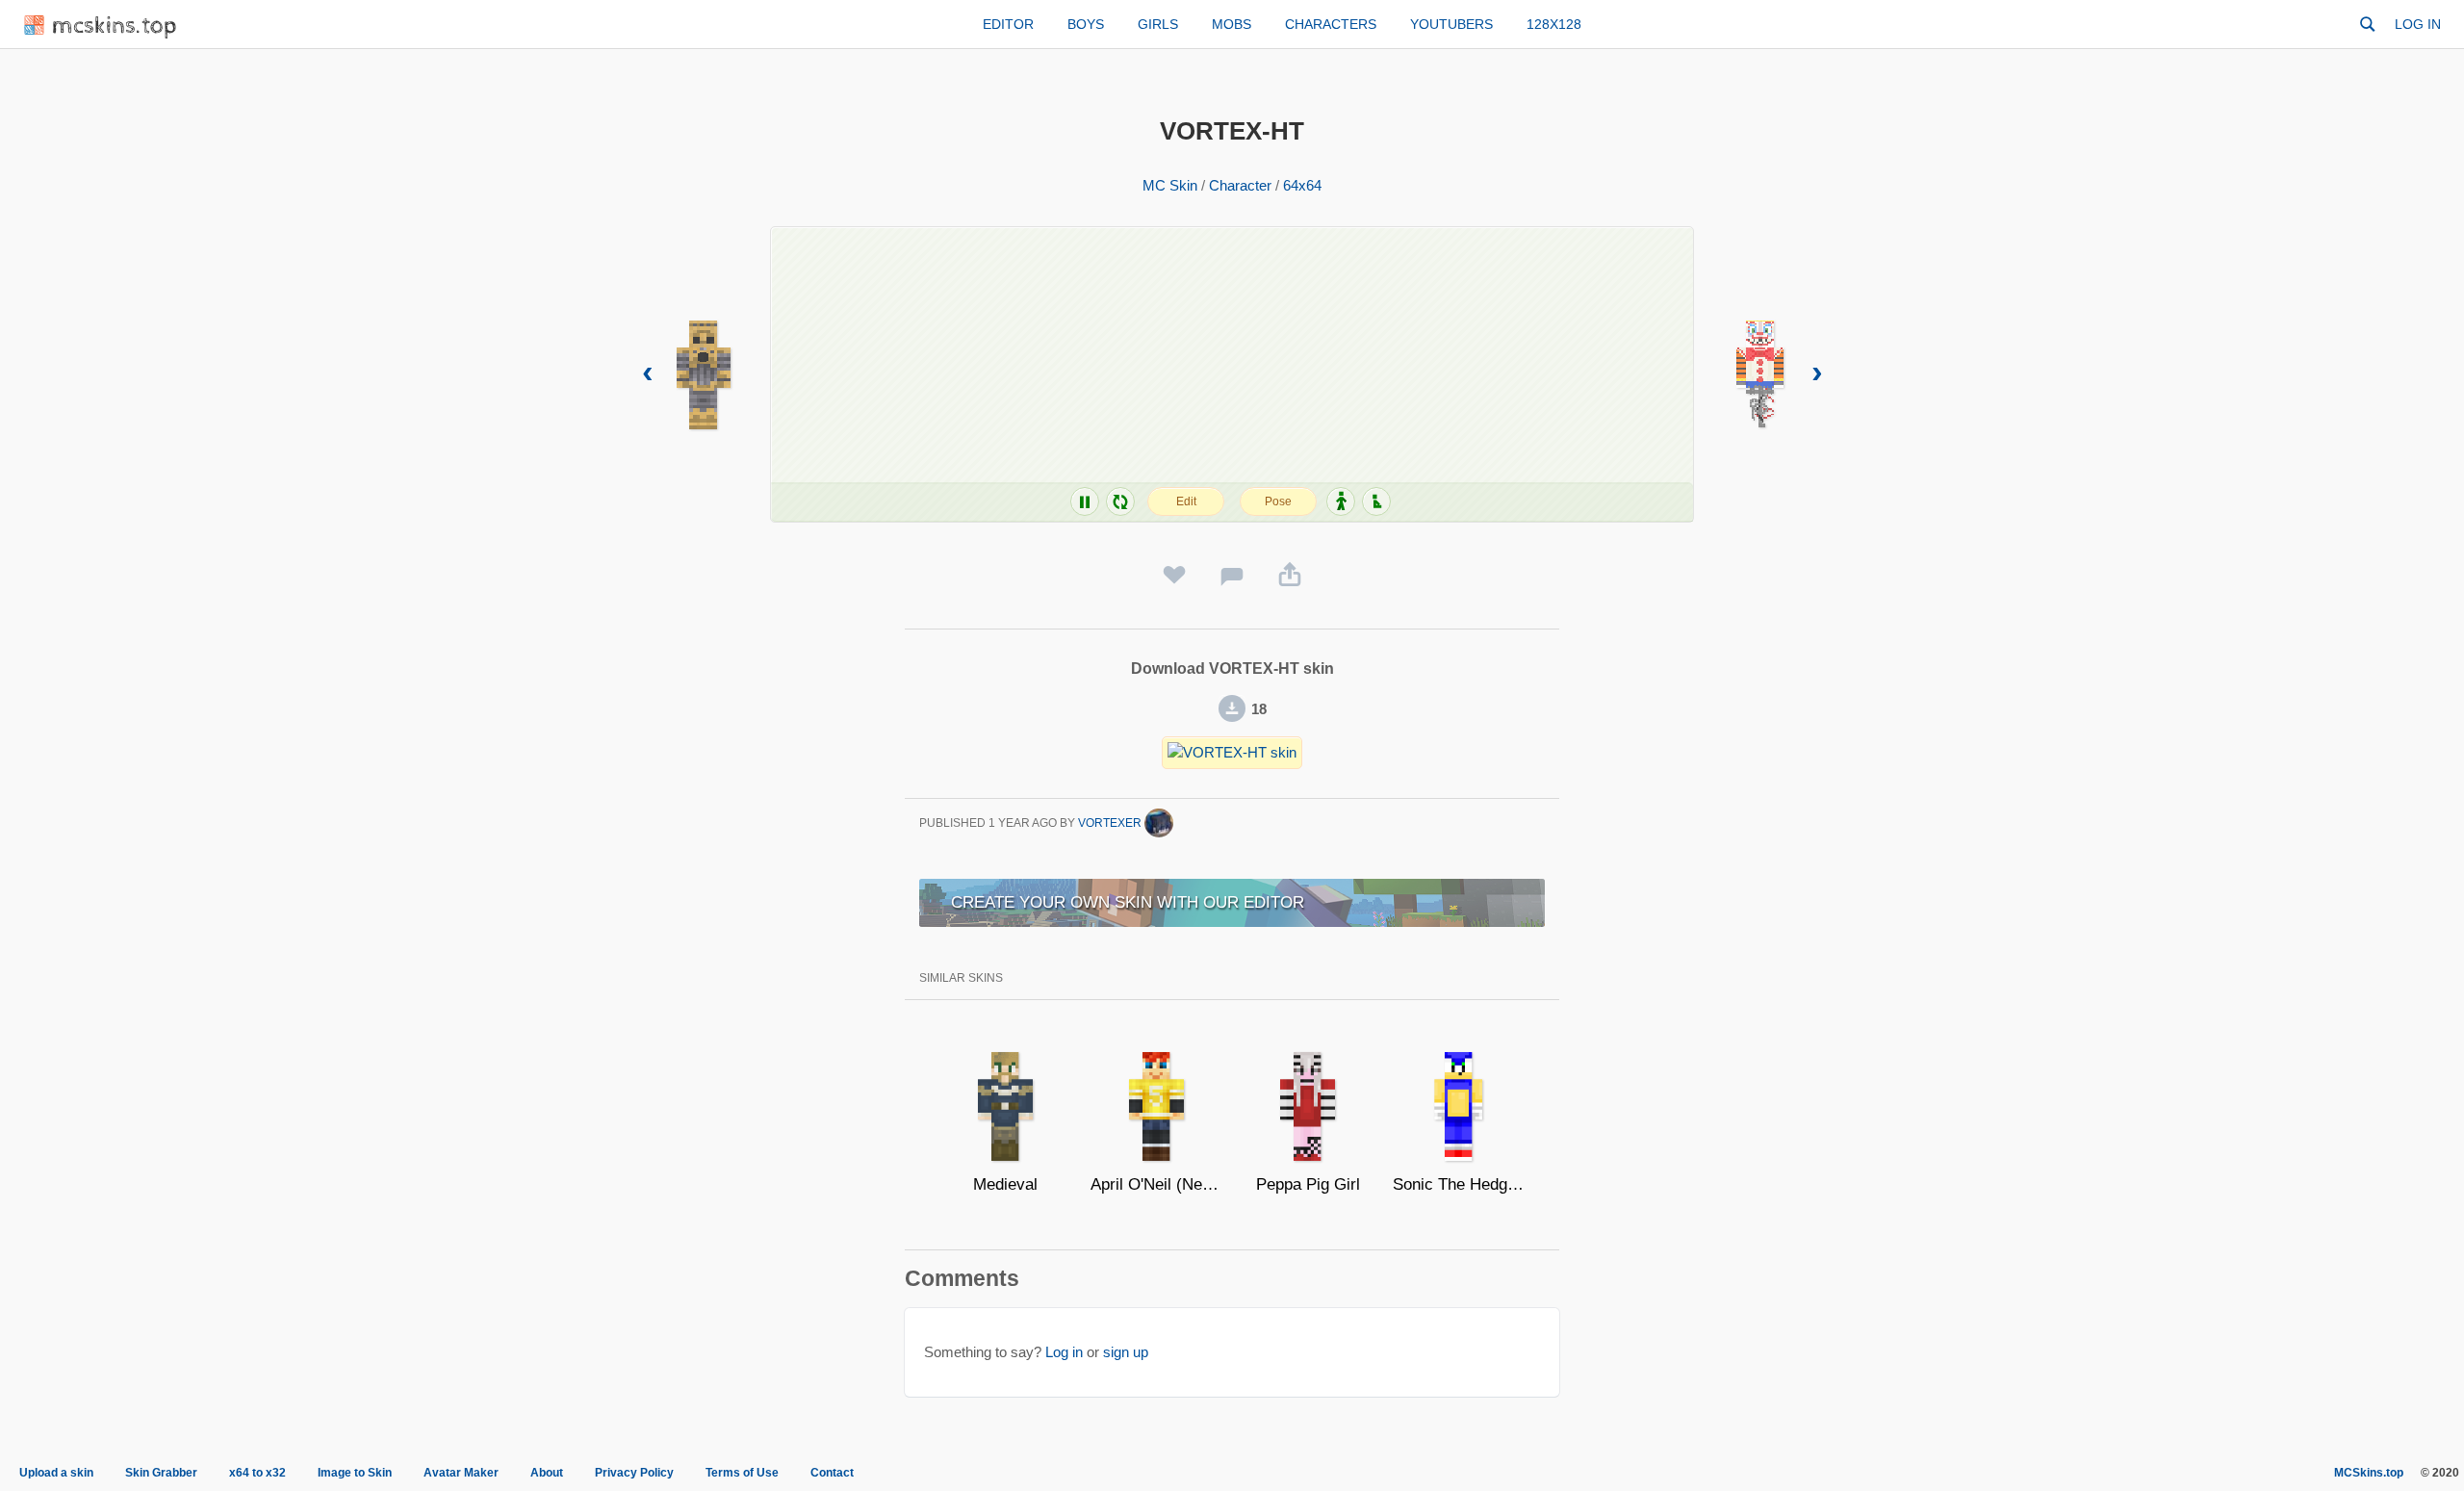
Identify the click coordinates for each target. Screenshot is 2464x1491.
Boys (1086, 24)
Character (1240, 185)
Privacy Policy (634, 1473)
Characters (1331, 24)
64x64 (1302, 185)
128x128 (1554, 24)
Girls (1158, 24)
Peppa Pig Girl (1308, 1184)
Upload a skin (56, 1473)
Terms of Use (742, 1473)
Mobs (1232, 24)
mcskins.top (115, 26)
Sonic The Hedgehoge (1459, 1184)
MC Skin (1170, 185)
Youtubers (1451, 24)
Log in (2418, 24)
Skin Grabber (161, 1473)
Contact (832, 1473)
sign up (1126, 1352)
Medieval (1005, 1184)
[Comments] (1232, 576)
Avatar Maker (461, 1473)
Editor (1008, 24)
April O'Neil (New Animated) (1156, 1184)
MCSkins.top (2369, 1473)
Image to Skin (355, 1473)
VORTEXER (1111, 823)
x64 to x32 (257, 1473)
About (547, 1473)
